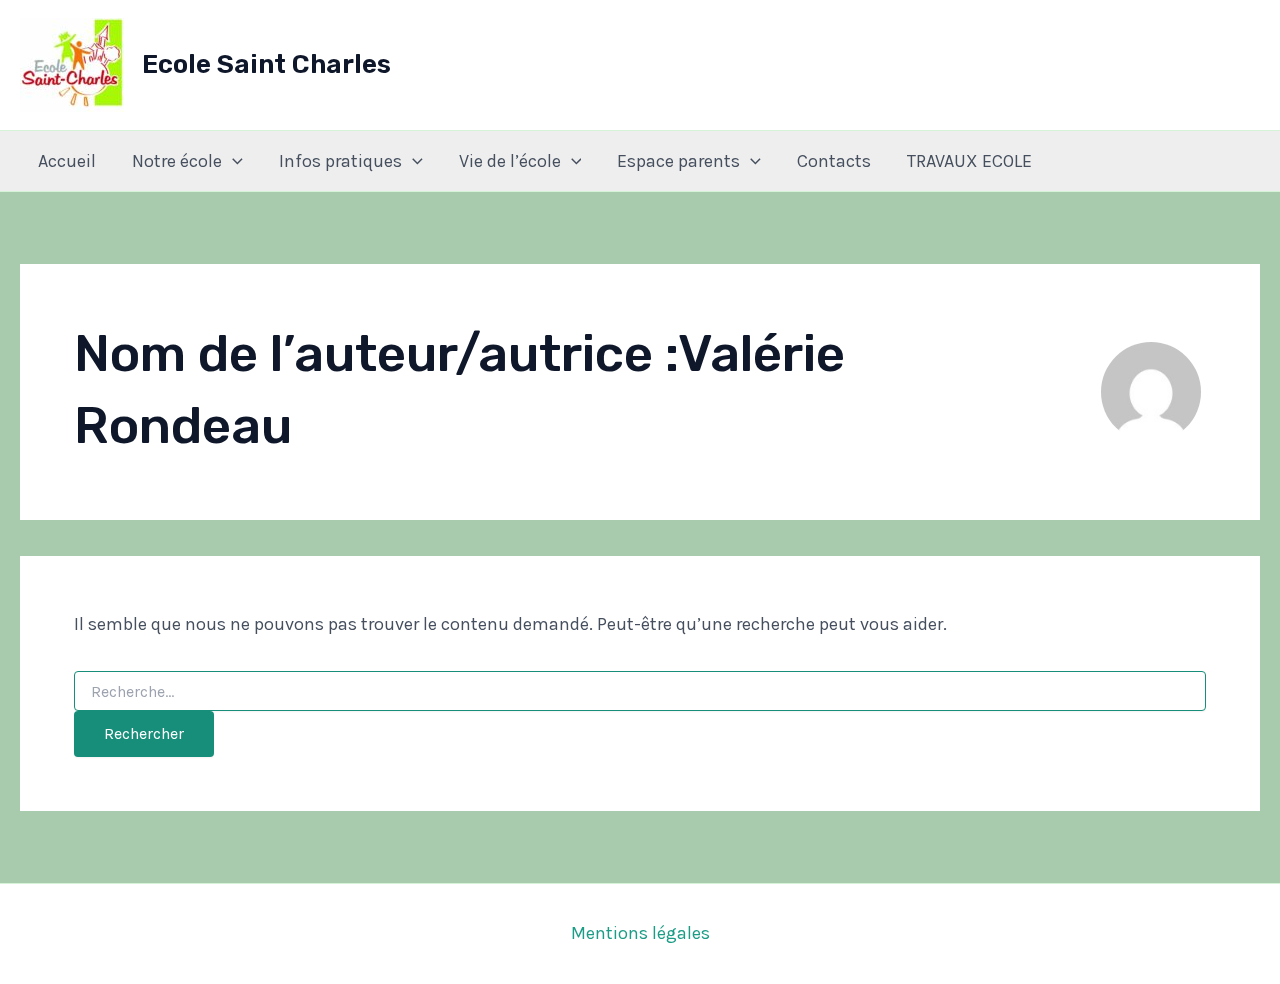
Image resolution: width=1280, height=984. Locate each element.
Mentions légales (640, 933)
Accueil (67, 161)
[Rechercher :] (640, 692)
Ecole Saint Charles (266, 64)
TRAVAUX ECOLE (969, 161)
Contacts (834, 161)
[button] (232, 161)
